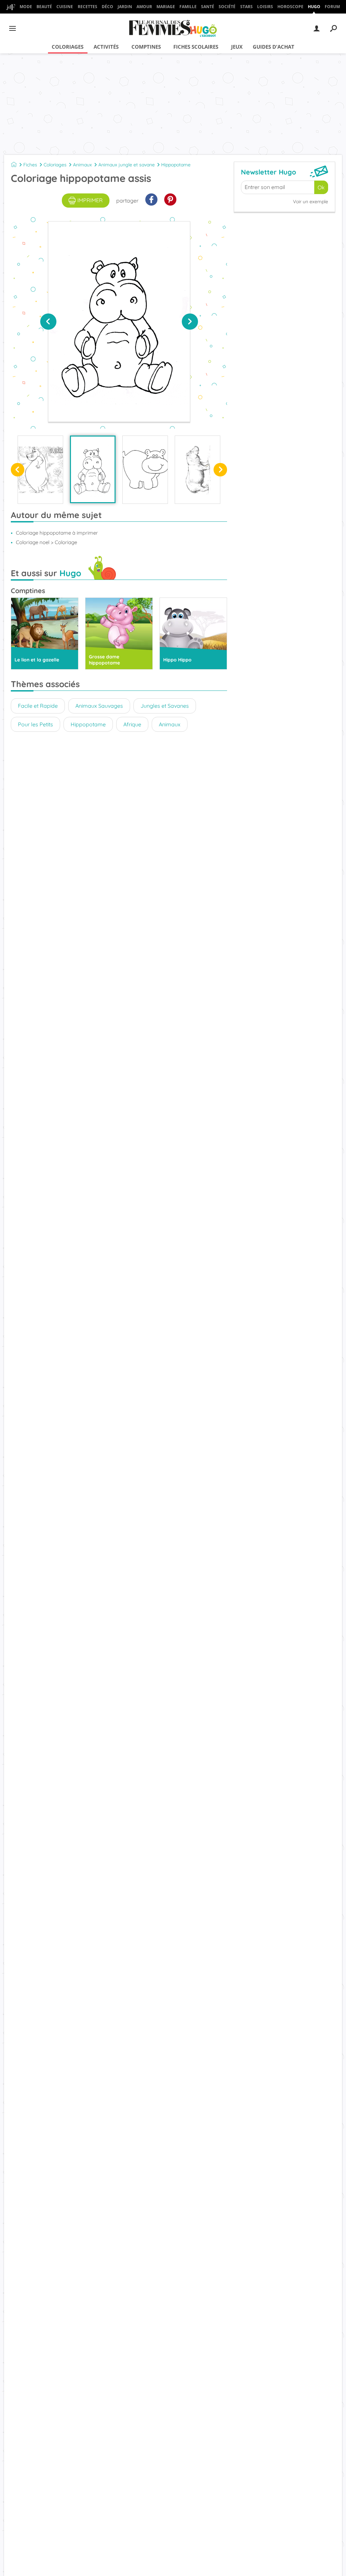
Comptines (146, 47)
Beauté (44, 7)
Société (227, 7)
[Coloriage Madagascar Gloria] (40, 470)
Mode (26, 7)
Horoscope (290, 7)
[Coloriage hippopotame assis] (93, 469)
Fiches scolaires (196, 47)
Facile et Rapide (38, 706)
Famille (188, 7)
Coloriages (68, 47)
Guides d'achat (274, 47)
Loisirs (265, 7)
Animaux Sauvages (99, 706)
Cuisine (65, 7)
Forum (332, 7)
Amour (144, 7)
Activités (106, 47)
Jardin (125, 7)
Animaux (82, 165)
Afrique (132, 724)
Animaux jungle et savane (127, 165)
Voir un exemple (311, 202)
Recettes (88, 7)
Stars (246, 7)
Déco (107, 7)
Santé (208, 7)
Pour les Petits (35, 724)
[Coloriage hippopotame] (145, 470)
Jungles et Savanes (165, 706)
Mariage (166, 7)
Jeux (237, 47)
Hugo (314, 7)
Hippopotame (176, 165)
